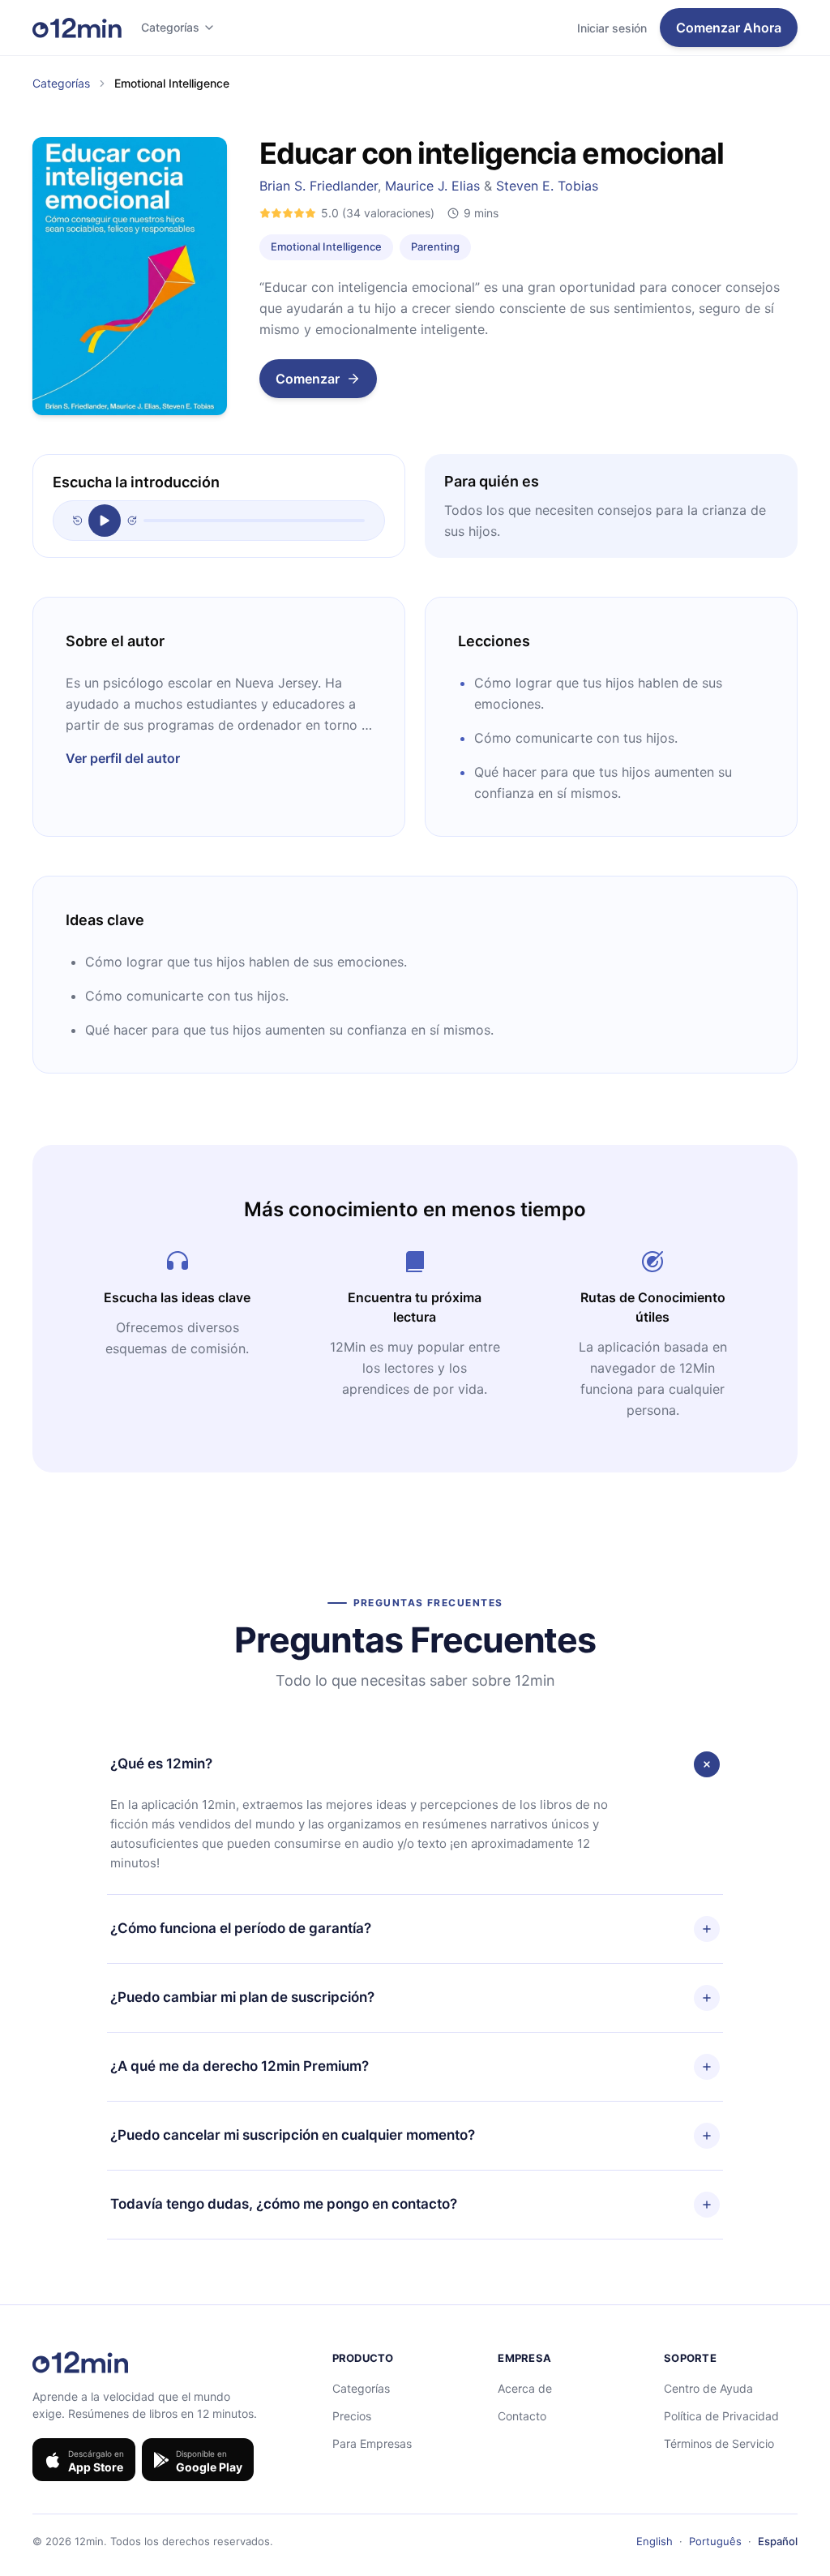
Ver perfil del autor (123, 758)
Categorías (170, 27)
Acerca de (525, 2388)
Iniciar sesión (612, 28)
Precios (352, 2416)
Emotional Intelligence (326, 246)
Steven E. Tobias (547, 186)
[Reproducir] (105, 521)
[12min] (77, 28)
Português (715, 2541)
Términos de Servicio (719, 2443)
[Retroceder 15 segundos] (77, 521)
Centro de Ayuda (708, 2388)
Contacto (522, 2416)
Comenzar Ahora (729, 28)
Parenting (435, 246)
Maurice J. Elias (432, 186)
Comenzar (308, 379)
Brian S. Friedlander (319, 186)
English (655, 2541)
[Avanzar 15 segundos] (132, 521)
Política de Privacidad (721, 2416)
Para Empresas (372, 2443)
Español (778, 2541)
